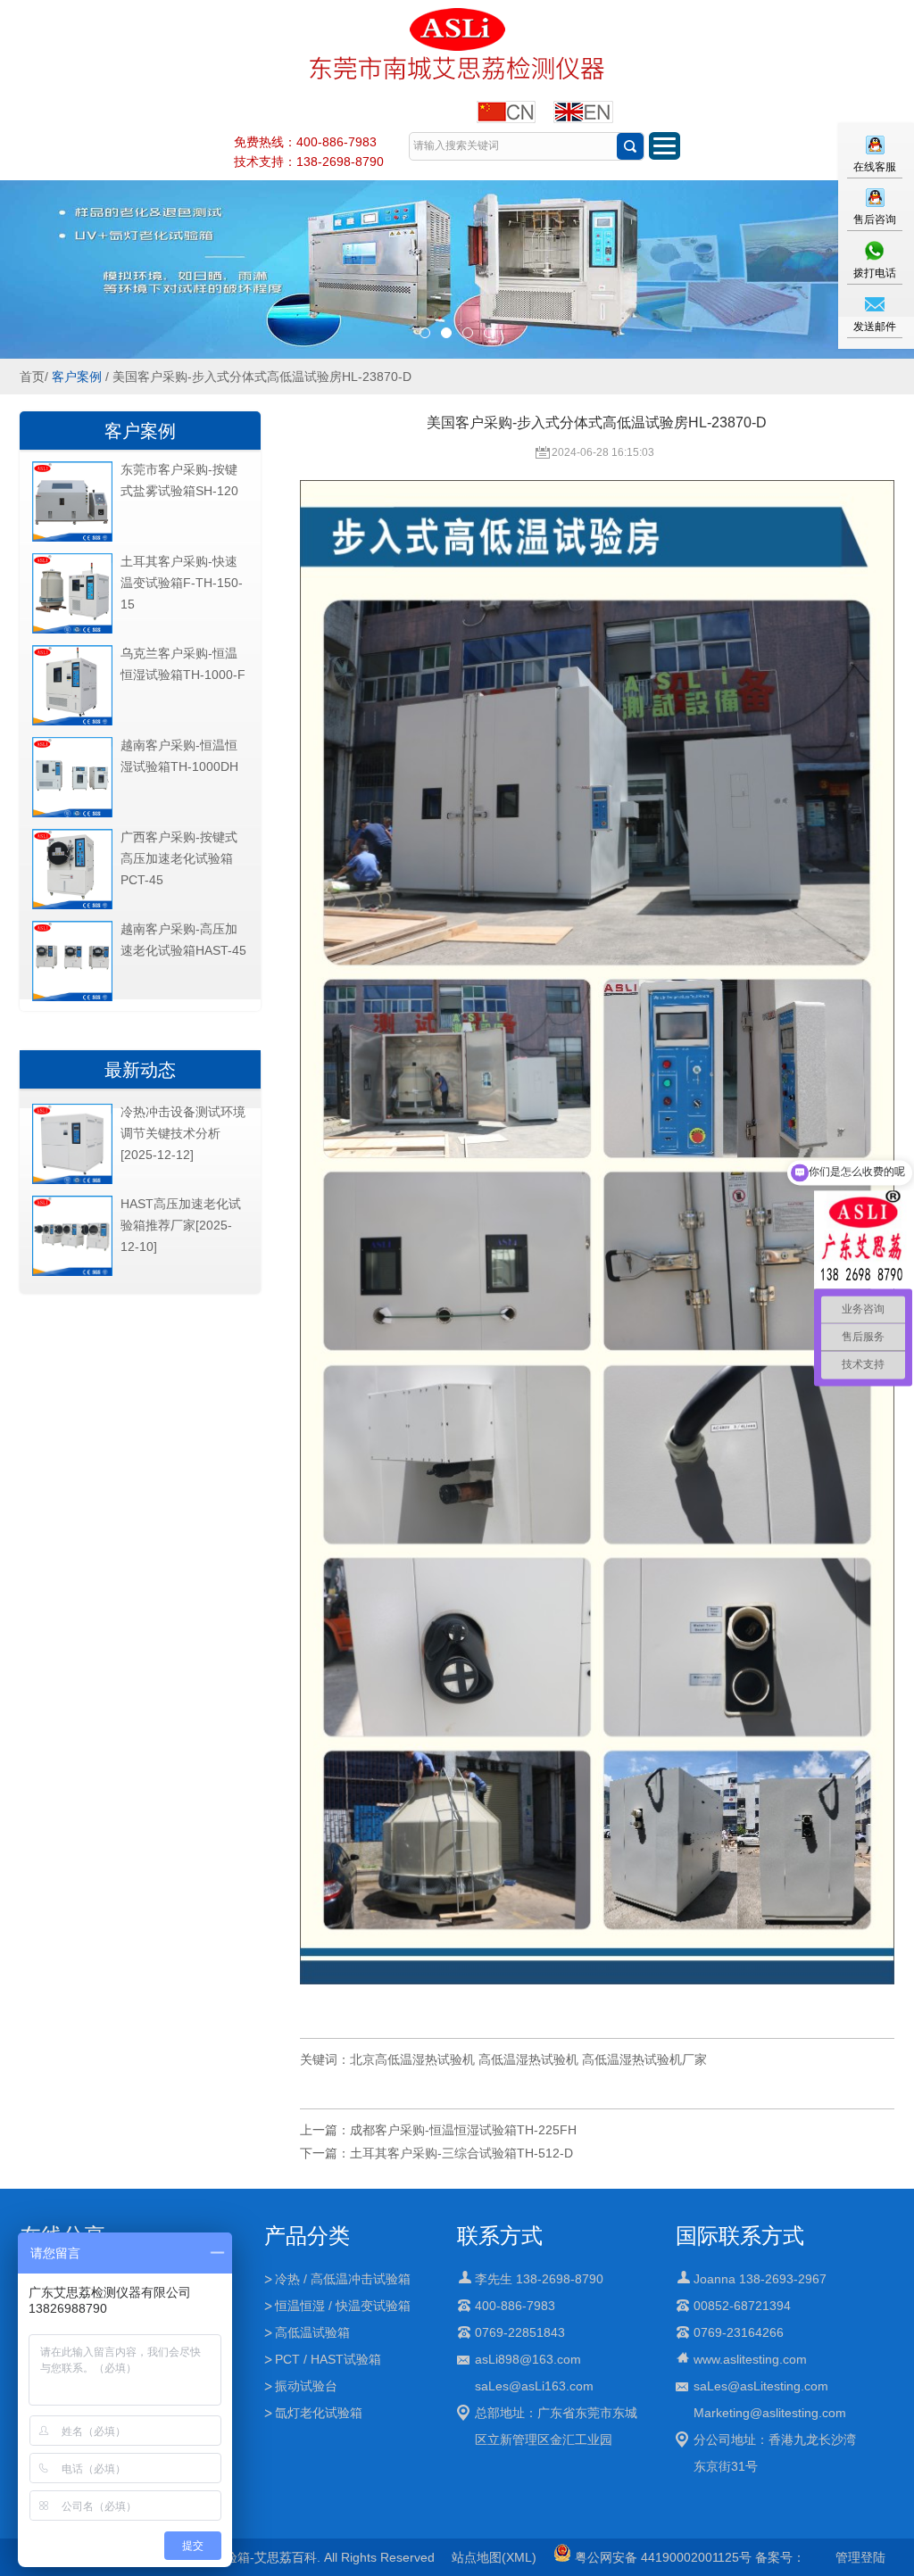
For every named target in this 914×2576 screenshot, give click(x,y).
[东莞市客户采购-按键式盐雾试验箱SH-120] (72, 538)
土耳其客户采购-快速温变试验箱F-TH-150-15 (182, 583)
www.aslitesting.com (750, 2359)
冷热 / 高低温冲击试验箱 (343, 2279)
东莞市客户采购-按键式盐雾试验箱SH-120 (179, 480)
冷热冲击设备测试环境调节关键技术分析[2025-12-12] (183, 1133)
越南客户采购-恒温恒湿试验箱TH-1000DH (179, 756)
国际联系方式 (740, 2236)
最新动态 (140, 1070)
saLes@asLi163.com (534, 2386)
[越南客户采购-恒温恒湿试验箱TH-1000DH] (72, 814)
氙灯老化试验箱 (319, 2413)
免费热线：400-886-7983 (305, 142)
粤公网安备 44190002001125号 (661, 2557)
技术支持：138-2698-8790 (309, 162)
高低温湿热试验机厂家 (644, 2059)
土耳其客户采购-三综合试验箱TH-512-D (461, 2153)
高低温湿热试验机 (528, 2059)
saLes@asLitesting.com (761, 2386)
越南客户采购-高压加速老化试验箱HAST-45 (183, 940)
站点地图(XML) (494, 2557)
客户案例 (77, 377)
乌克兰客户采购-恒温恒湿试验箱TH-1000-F (183, 664)
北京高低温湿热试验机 (412, 2059)
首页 (32, 377)
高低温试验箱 (312, 2332)
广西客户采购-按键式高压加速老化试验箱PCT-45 (179, 858)
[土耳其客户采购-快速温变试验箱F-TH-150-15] (72, 630)
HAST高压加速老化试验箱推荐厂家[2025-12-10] (181, 1225)
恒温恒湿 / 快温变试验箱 (343, 2306)
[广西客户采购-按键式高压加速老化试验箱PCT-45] (72, 906)
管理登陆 (860, 2557)
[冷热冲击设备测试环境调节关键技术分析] (72, 1180)
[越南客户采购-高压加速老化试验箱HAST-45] (72, 998)
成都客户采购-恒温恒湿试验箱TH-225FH (463, 2130)
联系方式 (500, 2236)
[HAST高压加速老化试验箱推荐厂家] (72, 1272)
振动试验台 (306, 2386)
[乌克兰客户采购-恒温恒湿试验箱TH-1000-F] (72, 722)
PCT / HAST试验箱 (328, 2359)
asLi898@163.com (528, 2359)
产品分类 (307, 2236)
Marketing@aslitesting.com (770, 2413)
